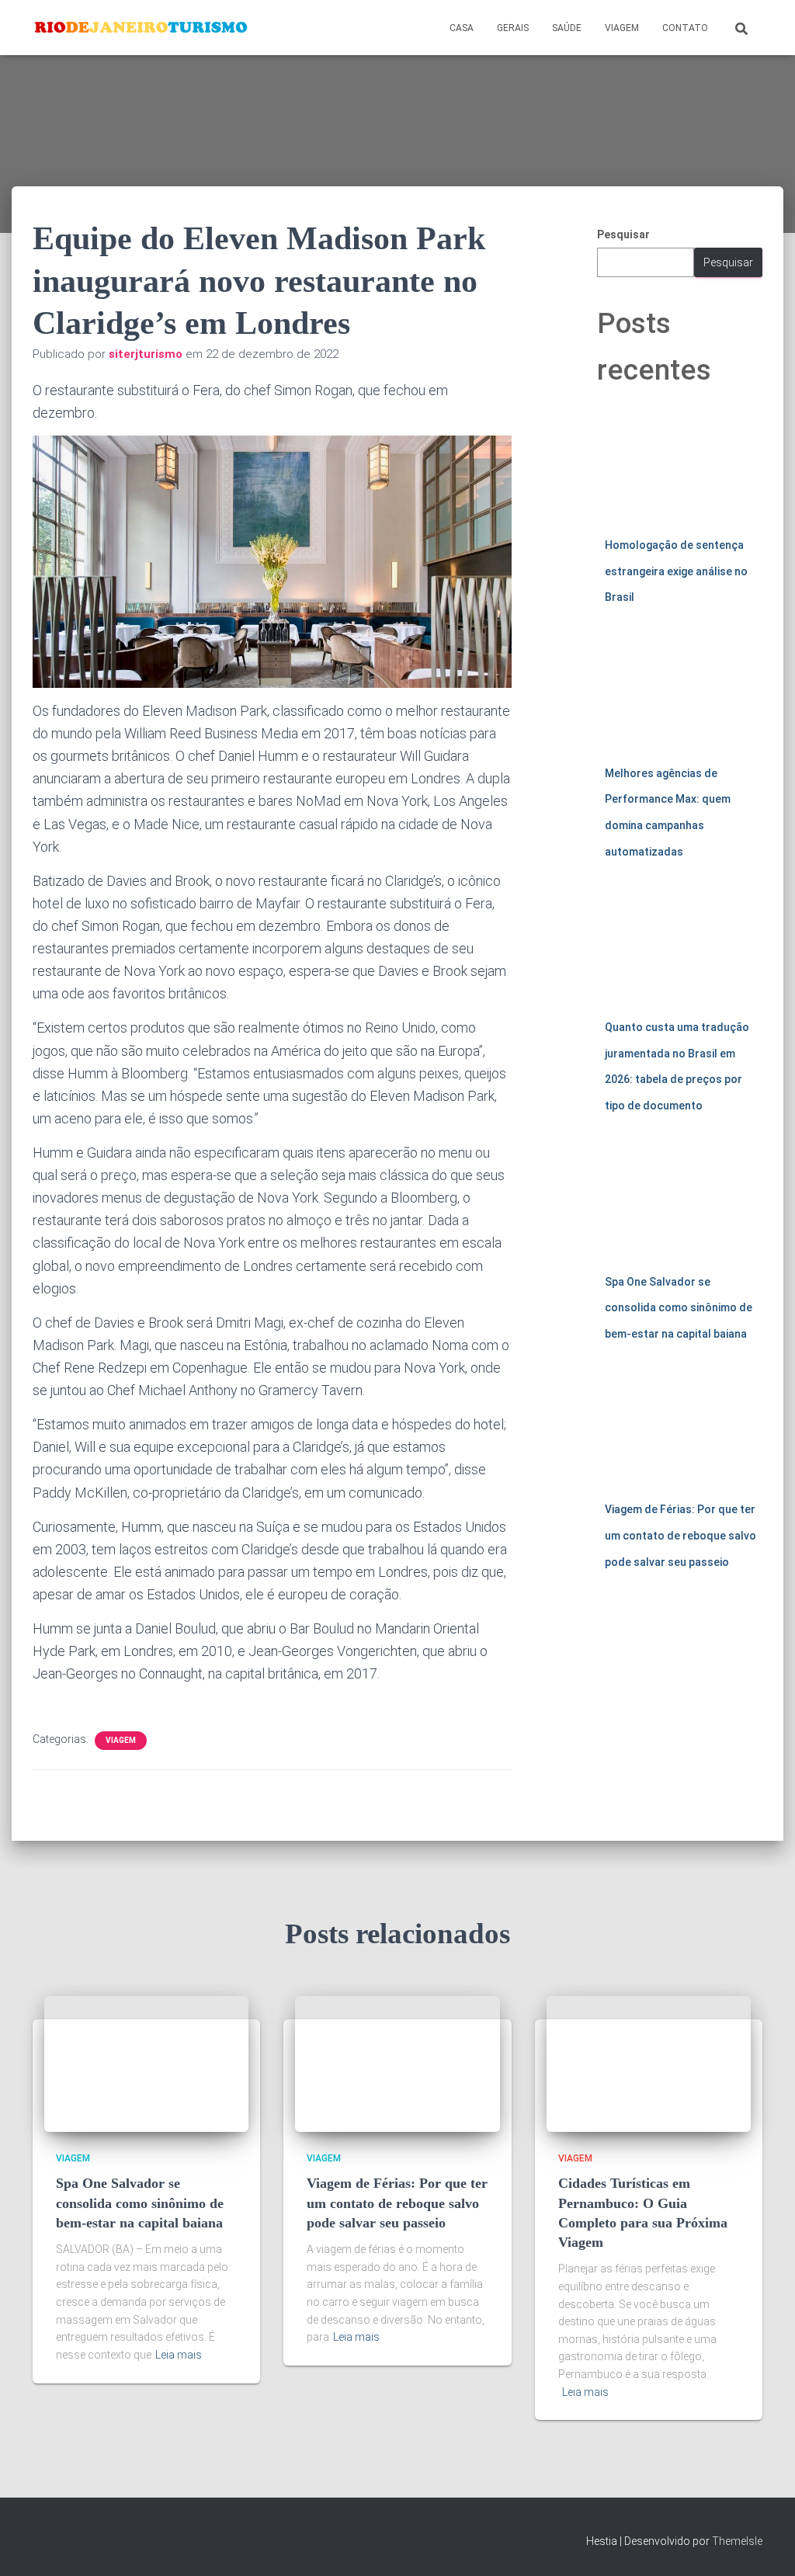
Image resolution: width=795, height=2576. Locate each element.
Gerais (513, 28)
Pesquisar (623, 234)
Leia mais (179, 2355)
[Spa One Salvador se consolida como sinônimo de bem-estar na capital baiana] (146, 2063)
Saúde (567, 28)
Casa (462, 28)
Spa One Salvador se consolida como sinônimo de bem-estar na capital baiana (679, 1308)
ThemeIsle (737, 2541)
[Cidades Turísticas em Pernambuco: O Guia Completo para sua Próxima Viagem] (649, 2063)
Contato (685, 28)
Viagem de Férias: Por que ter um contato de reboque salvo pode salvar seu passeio (680, 1535)
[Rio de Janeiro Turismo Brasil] (142, 28)
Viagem (622, 28)
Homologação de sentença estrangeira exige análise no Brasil (676, 571)
